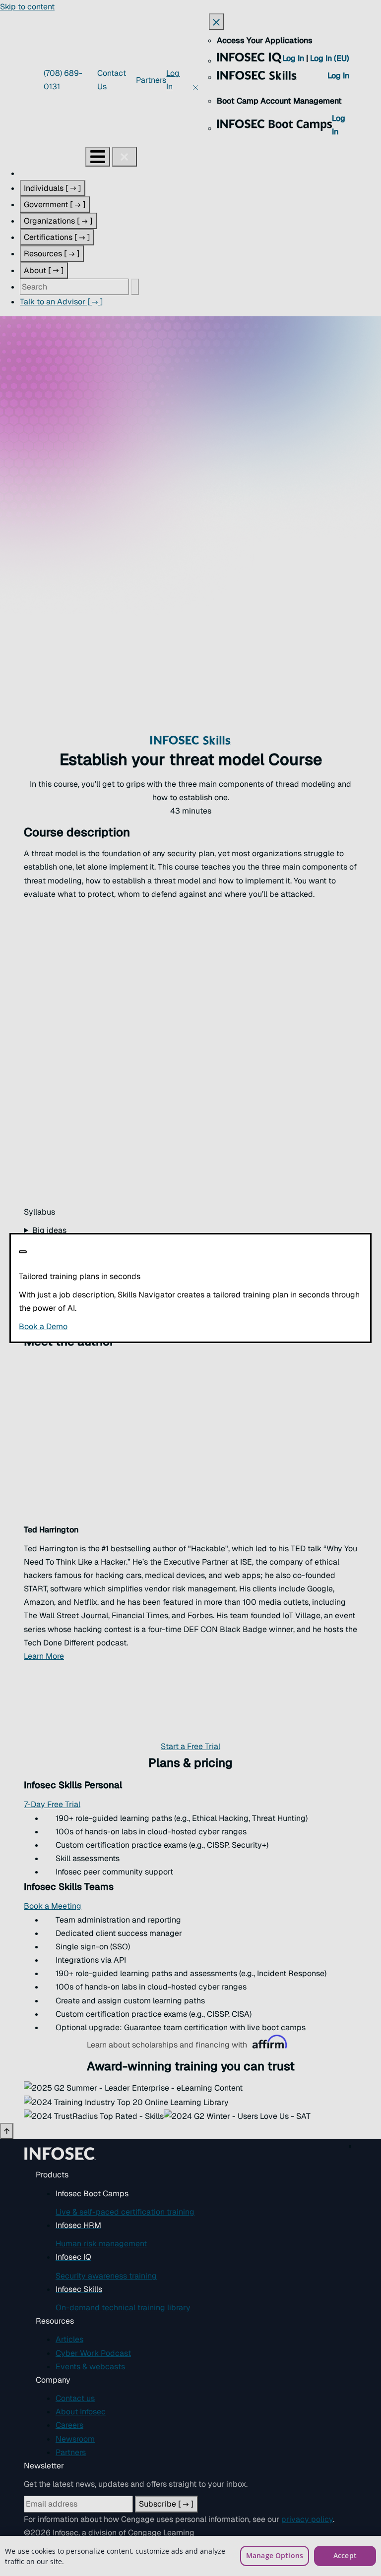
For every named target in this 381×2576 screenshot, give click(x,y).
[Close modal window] (23, 1252)
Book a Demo (104, 1326)
